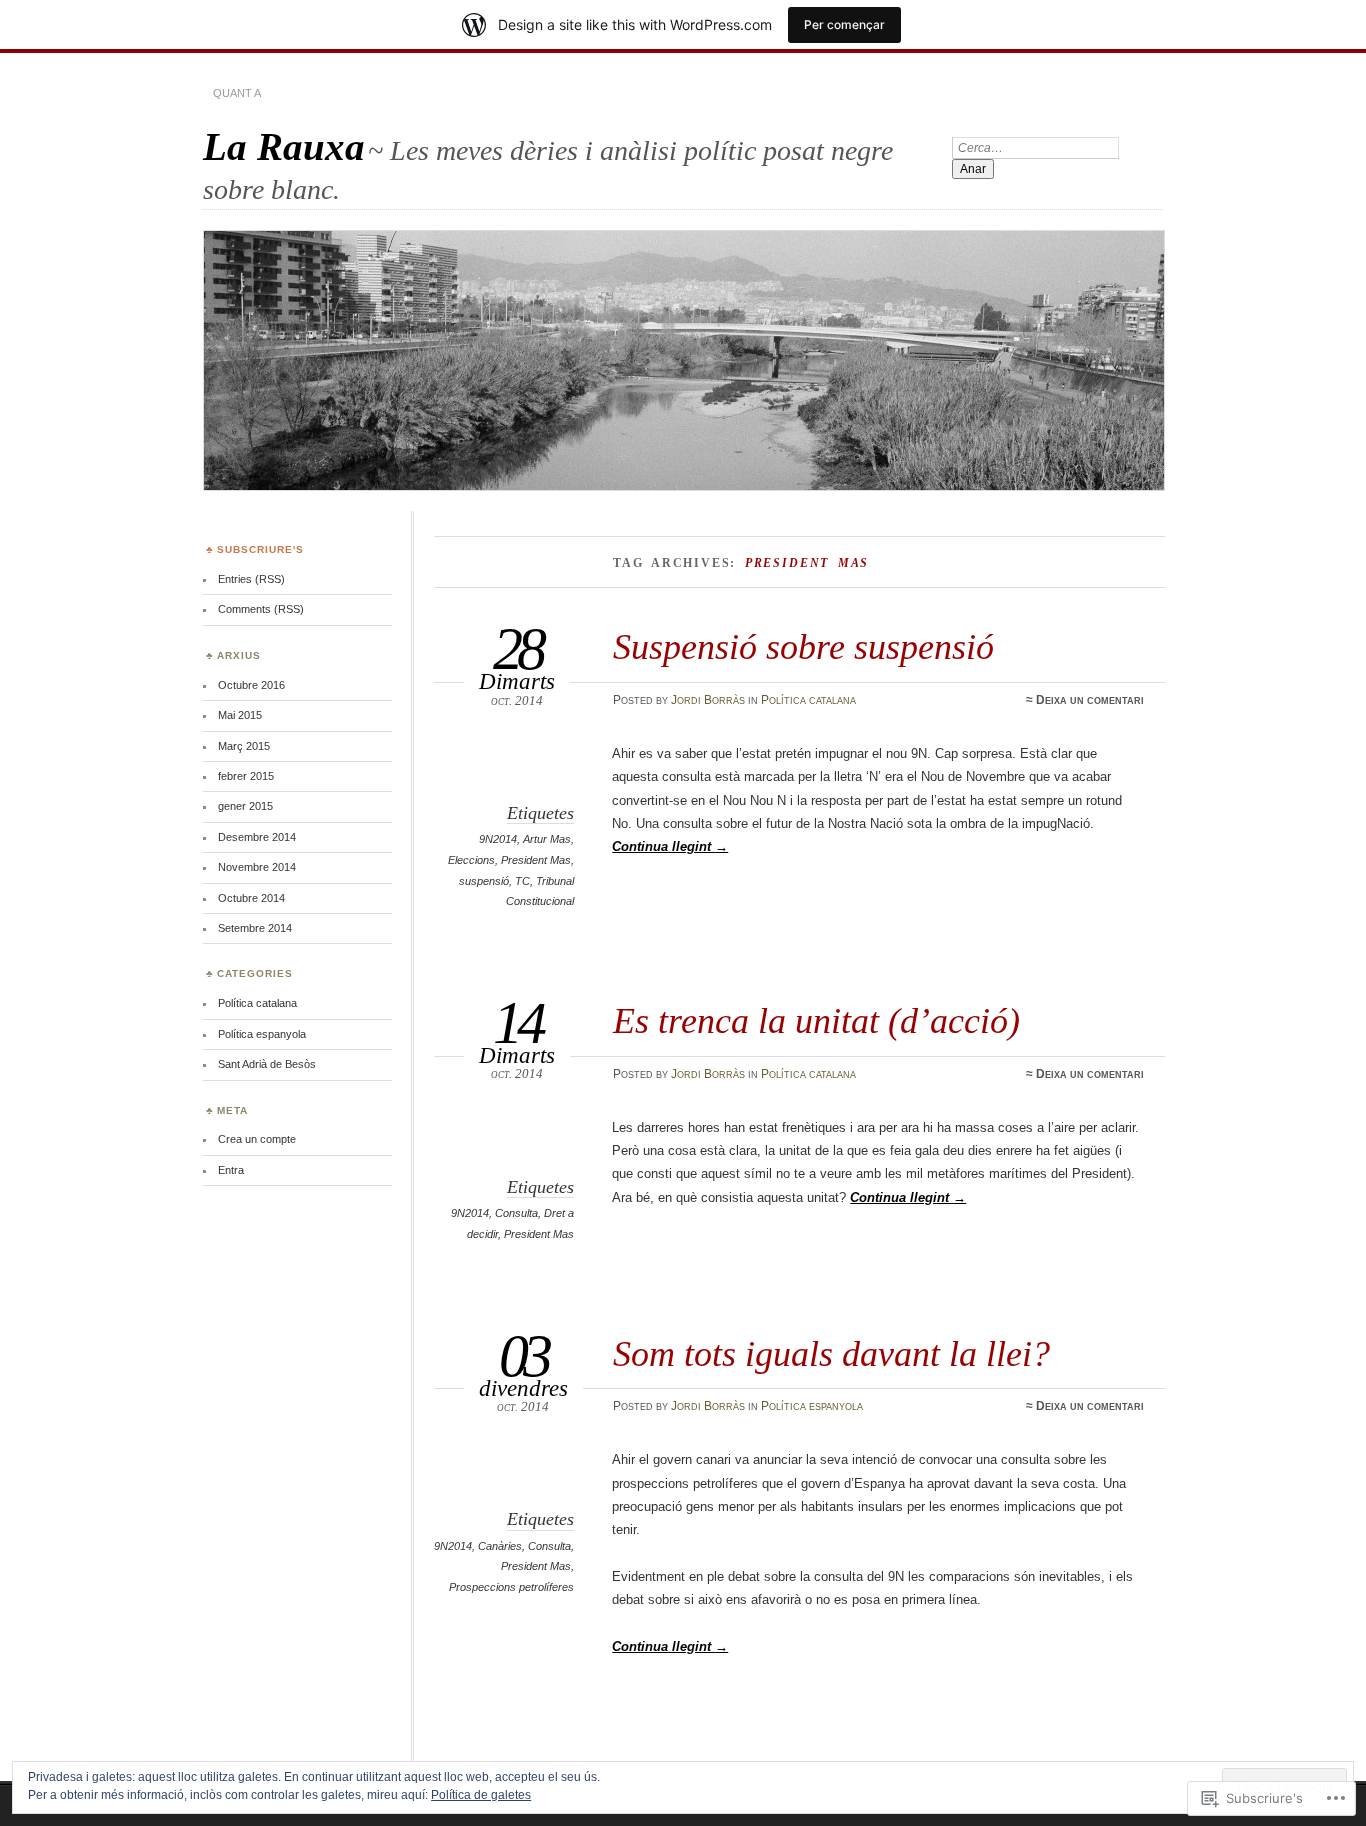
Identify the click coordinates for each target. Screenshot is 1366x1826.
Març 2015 (244, 746)
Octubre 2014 (251, 898)
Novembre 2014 (257, 867)
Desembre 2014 (257, 837)
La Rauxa (284, 146)
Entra (231, 1170)
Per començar (844, 24)
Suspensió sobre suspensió (803, 646)
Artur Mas (547, 839)
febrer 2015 (246, 776)
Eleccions (471, 860)
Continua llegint (670, 846)
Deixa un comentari (1090, 700)
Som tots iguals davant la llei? (831, 1353)
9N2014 (498, 839)
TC (522, 881)
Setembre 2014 (255, 928)
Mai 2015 (240, 715)
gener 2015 (245, 806)
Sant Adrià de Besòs (267, 1064)
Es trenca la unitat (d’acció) (816, 1020)
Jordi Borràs (708, 700)
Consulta (516, 1213)
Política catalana (808, 700)
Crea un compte (257, 1139)
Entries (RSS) (251, 579)
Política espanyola (812, 1406)
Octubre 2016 (251, 685)
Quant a (237, 93)
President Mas (536, 860)
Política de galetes (481, 1795)
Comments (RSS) (261, 609)
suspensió (484, 881)
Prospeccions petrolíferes (511, 1587)
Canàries (500, 1546)
